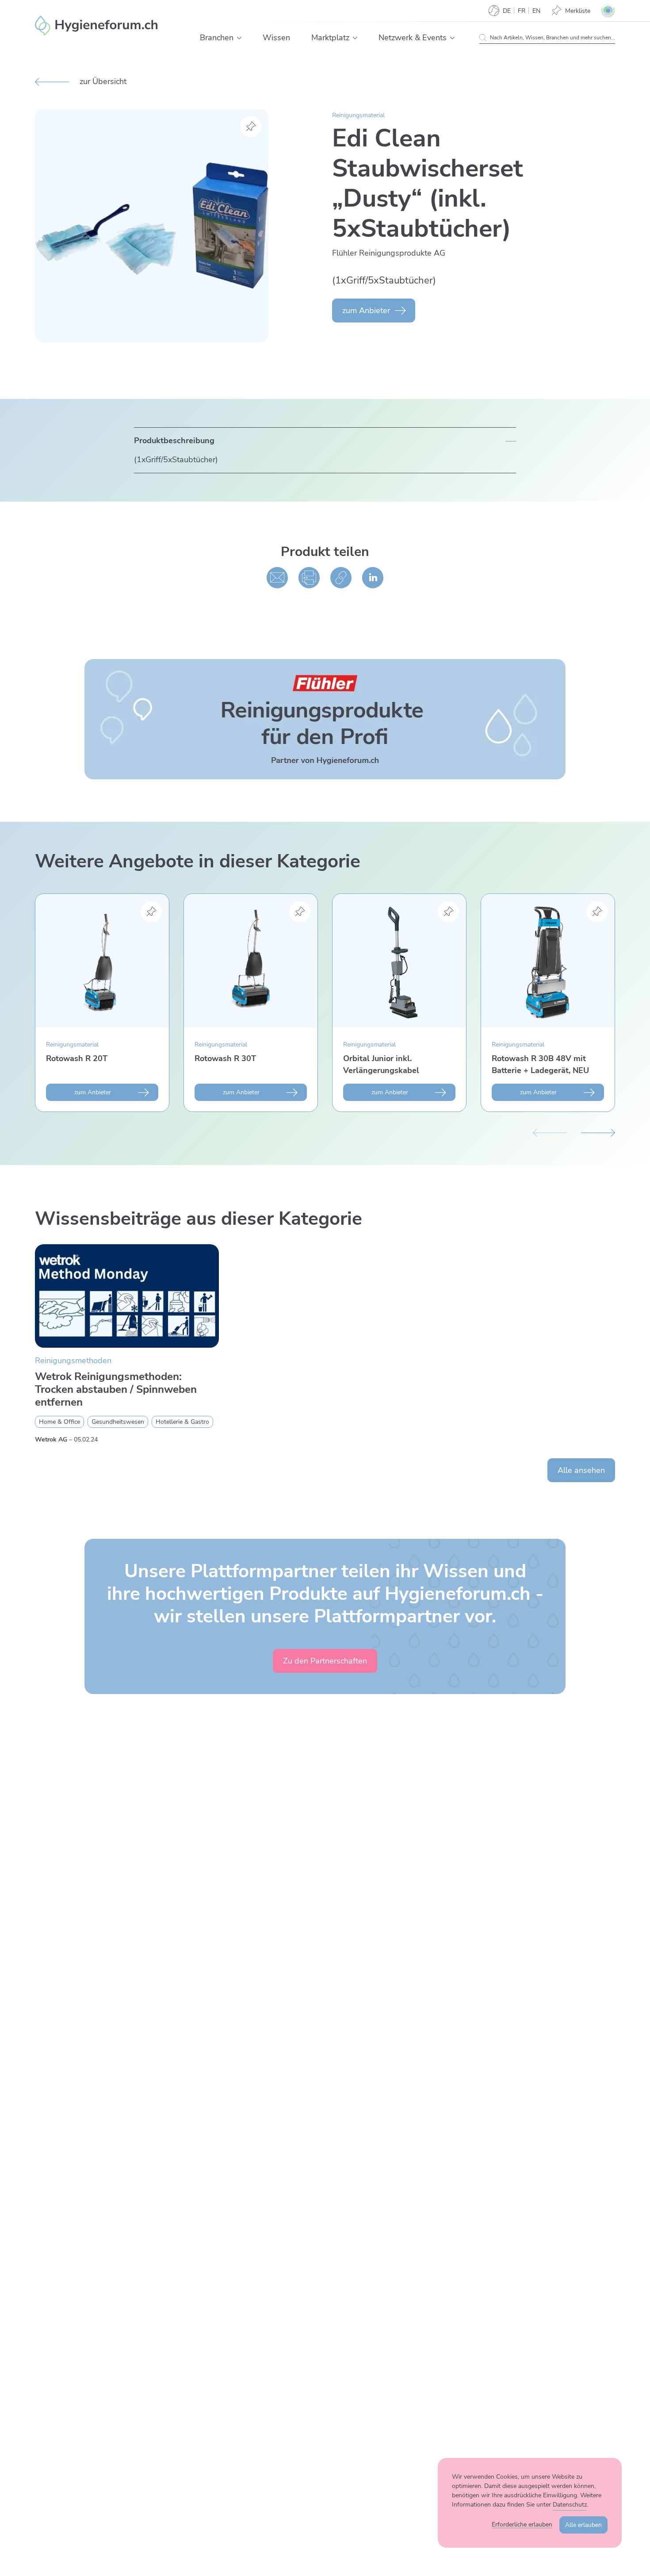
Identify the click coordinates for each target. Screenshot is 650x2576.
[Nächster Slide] (598, 1131)
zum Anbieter (366, 310)
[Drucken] (309, 578)
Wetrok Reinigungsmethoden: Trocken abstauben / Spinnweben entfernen (116, 1389)
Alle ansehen (581, 1470)
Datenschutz (570, 2505)
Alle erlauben (583, 2525)
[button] (239, 38)
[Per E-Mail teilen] (277, 578)
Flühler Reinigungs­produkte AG (389, 253)
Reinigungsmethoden (73, 1361)
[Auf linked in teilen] (373, 578)
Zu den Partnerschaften (325, 1661)
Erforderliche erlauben (522, 2524)
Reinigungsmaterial (358, 115)
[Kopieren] (341, 578)
